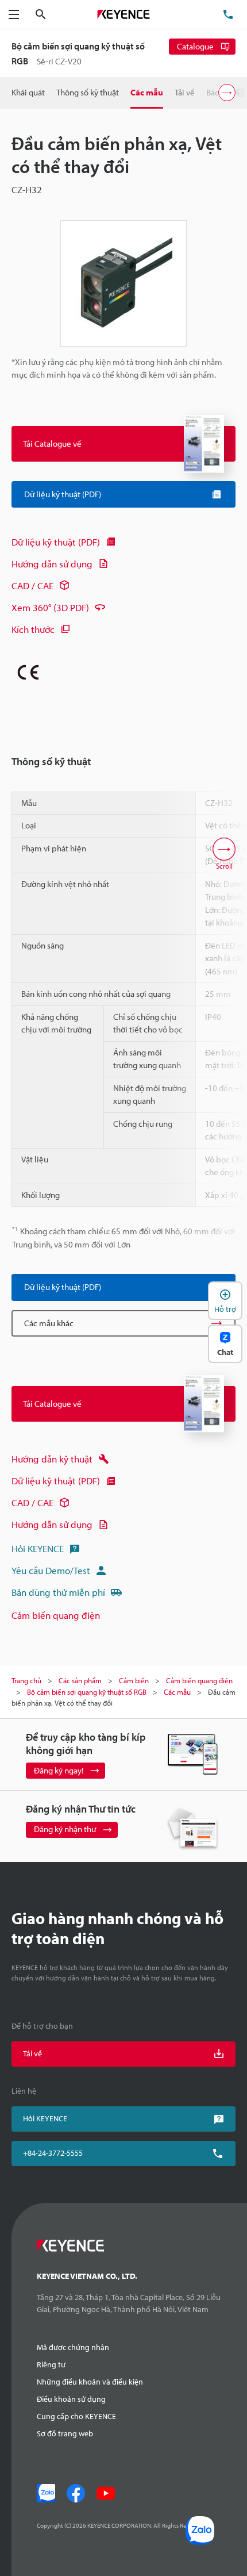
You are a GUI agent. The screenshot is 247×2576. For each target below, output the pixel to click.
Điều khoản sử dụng (71, 2399)
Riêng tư (51, 2364)
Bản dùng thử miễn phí (58, 1592)
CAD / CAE (32, 586)
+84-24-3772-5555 (53, 2153)
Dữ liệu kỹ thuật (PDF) (56, 542)
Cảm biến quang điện (56, 1615)
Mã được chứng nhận (73, 2347)
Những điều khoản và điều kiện (90, 2382)
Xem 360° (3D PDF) (50, 607)
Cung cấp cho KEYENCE (76, 2416)
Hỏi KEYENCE (38, 1548)
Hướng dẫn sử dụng (52, 564)
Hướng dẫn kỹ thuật (52, 1459)
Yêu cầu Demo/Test (51, 1570)
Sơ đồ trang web (65, 2433)
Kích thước (33, 629)
